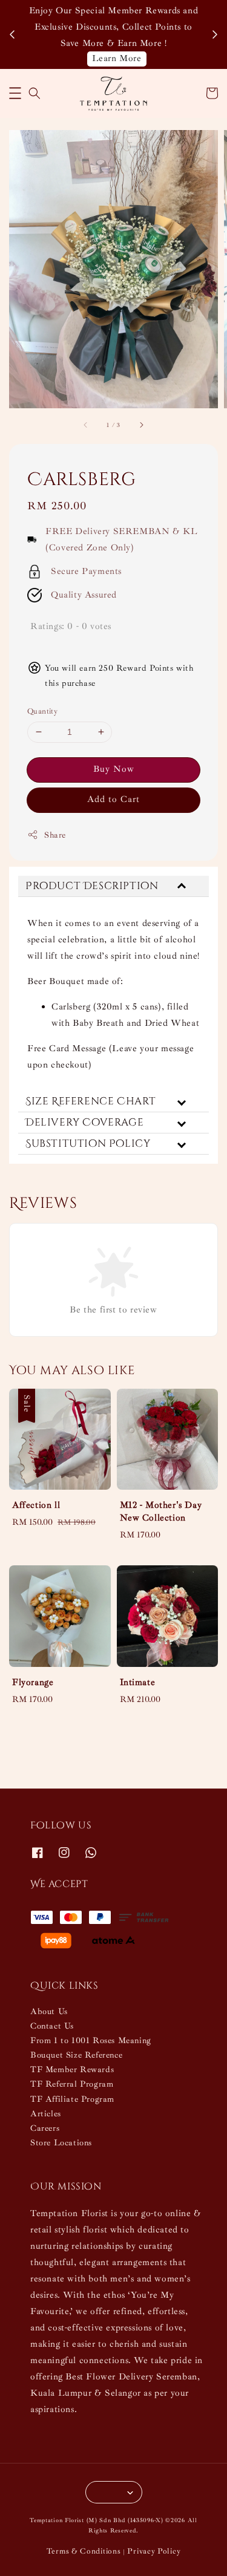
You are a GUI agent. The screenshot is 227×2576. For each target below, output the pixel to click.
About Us (49, 2011)
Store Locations (61, 2143)
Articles (46, 2114)
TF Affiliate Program (72, 2099)
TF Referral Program (72, 2084)
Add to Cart (113, 799)
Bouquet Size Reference (76, 2055)
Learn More (117, 58)
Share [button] (55, 835)
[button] (15, 93)
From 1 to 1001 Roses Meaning (91, 2040)
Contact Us (52, 2026)
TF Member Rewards (72, 2069)
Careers (45, 2128)
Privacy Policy (154, 2551)
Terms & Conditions (84, 2551)
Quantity (42, 711)
